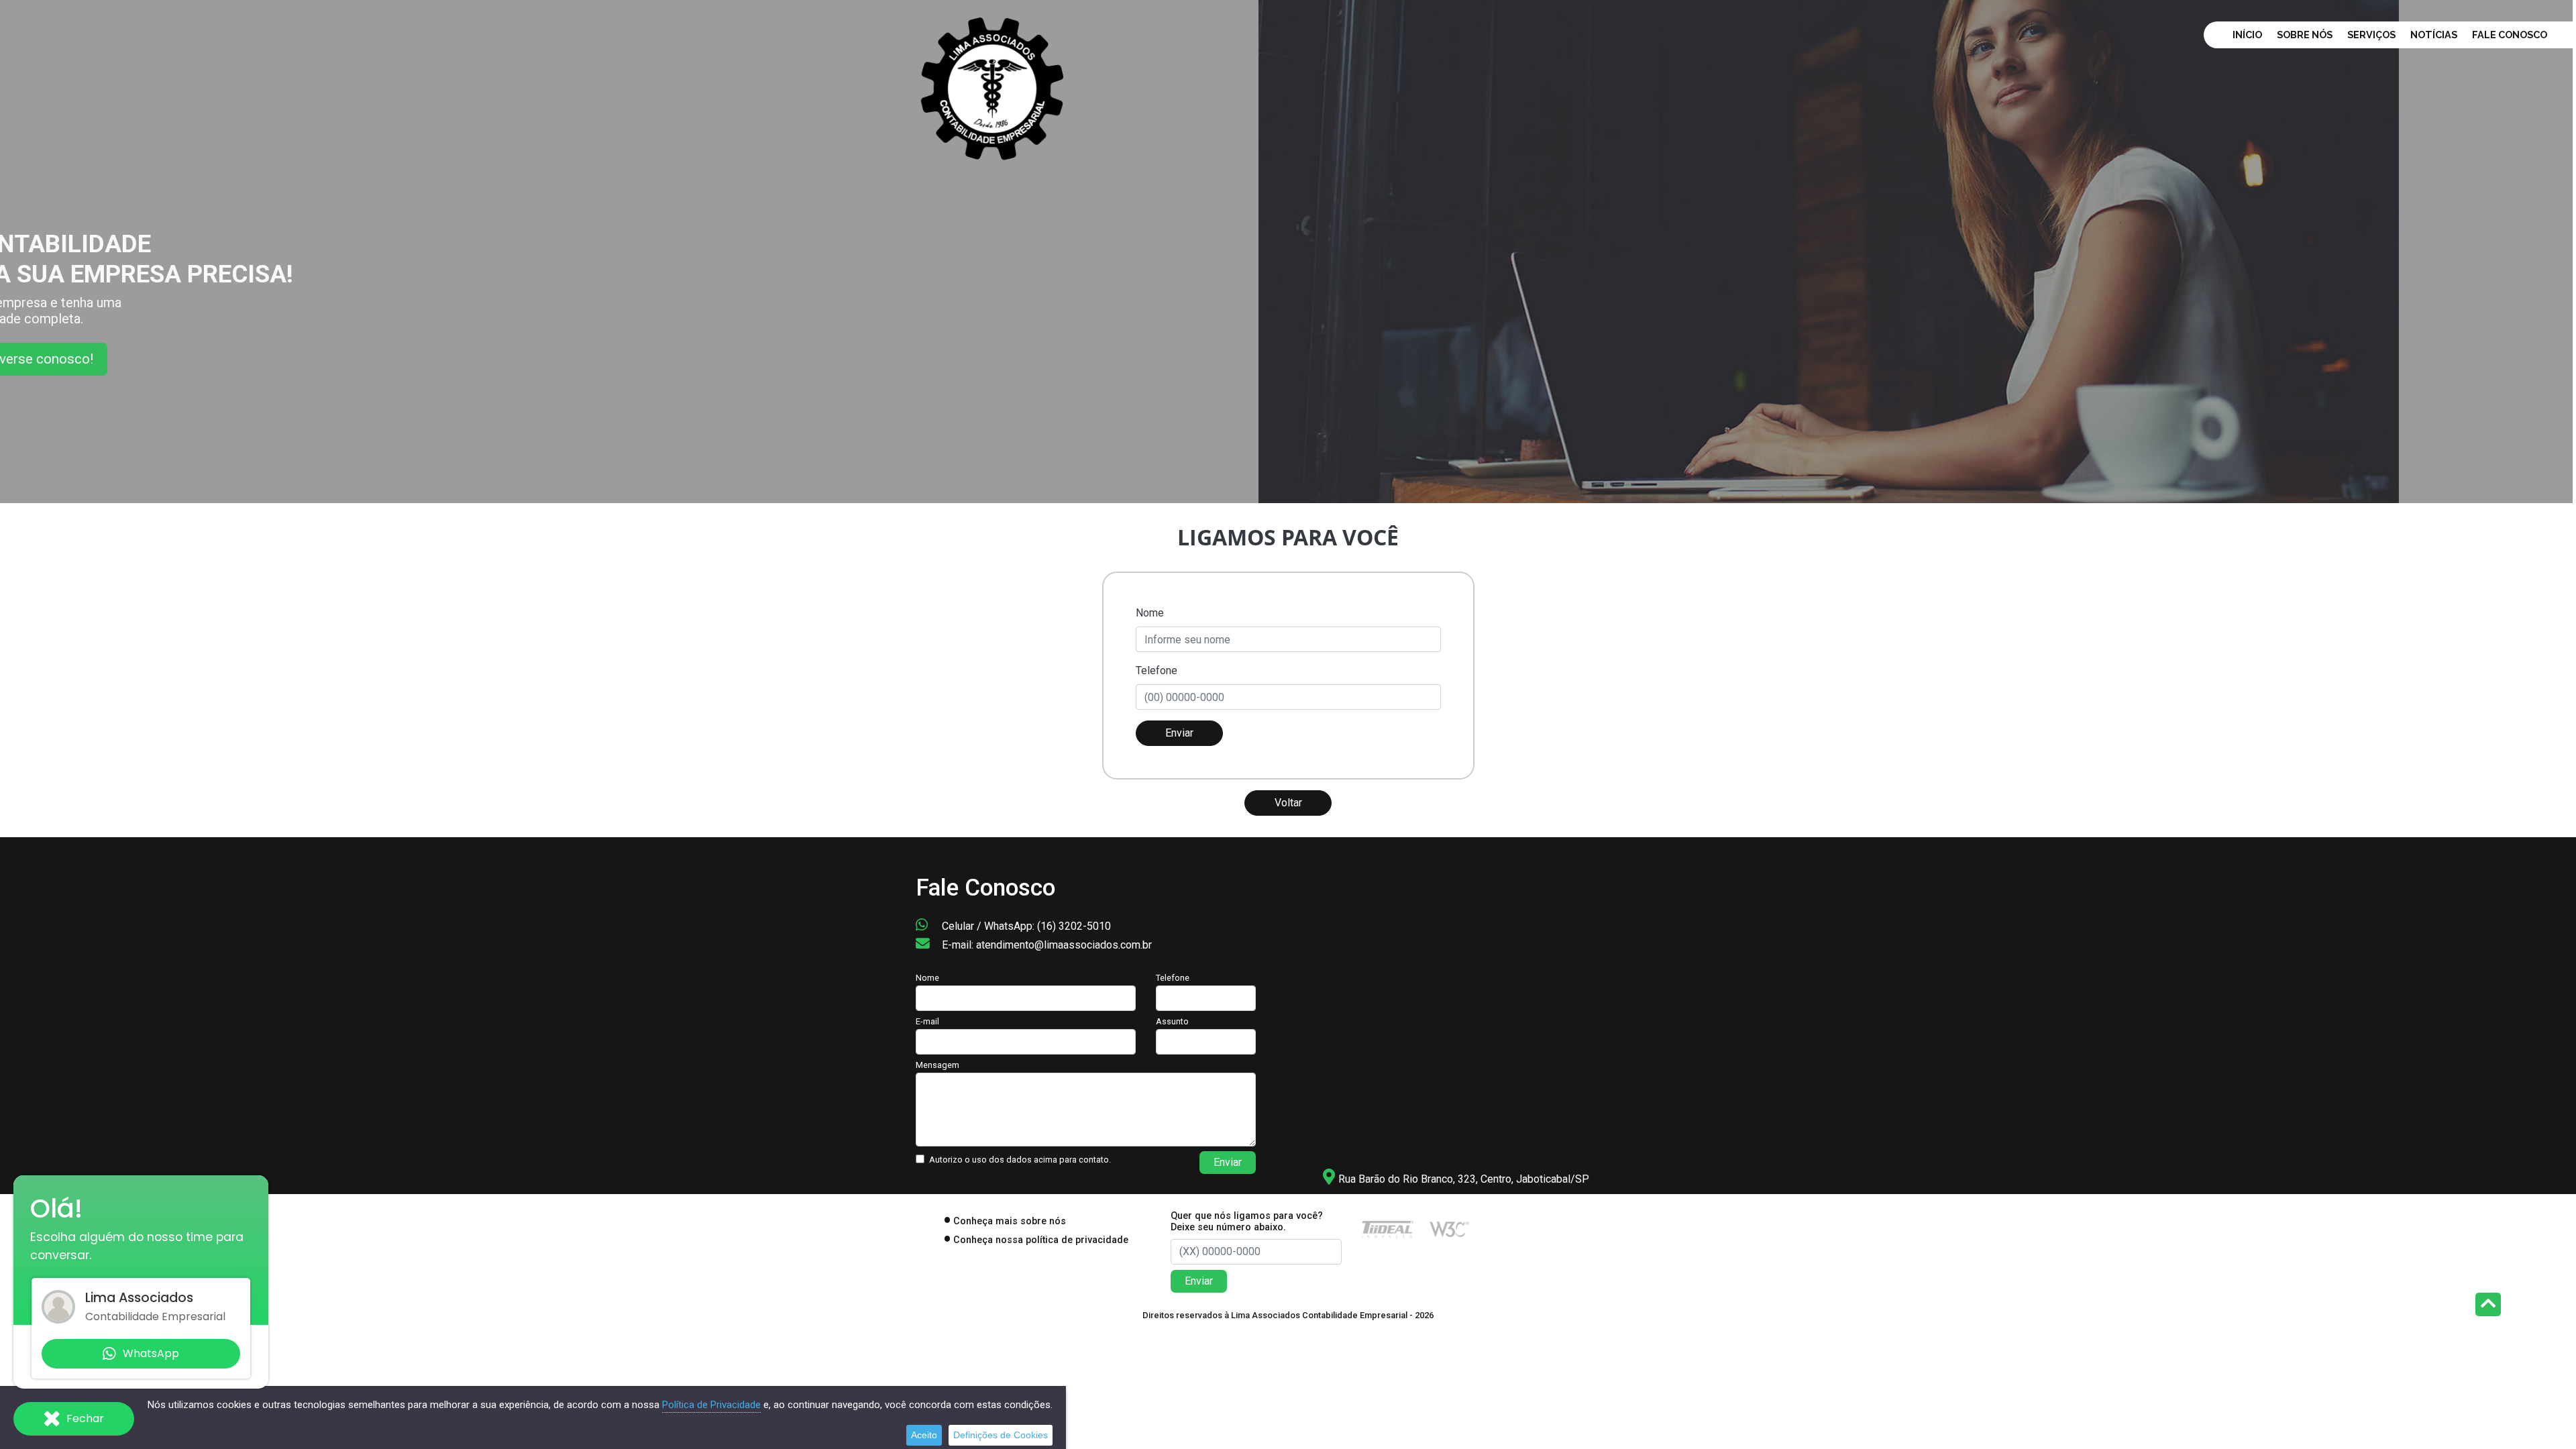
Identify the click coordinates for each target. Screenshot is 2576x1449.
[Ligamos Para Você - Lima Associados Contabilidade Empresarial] (993, 86)
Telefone (1157, 670)
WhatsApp (151, 1353)
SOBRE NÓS (2305, 35)
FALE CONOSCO (2510, 35)
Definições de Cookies (1001, 1435)
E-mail (927, 1021)
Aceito (924, 1435)
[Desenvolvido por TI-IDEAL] (1388, 1229)
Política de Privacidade (711, 1405)
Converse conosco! (196, 365)
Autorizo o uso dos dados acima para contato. (1020, 1160)
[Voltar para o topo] (2488, 1306)
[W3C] (1449, 1229)
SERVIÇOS (2371, 35)
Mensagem (937, 1065)
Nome (1150, 613)
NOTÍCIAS (2434, 35)
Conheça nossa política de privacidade (1041, 1240)
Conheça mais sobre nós (1010, 1221)
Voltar (1288, 803)
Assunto (1172, 1021)
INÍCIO (2247, 35)
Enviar (1179, 733)
